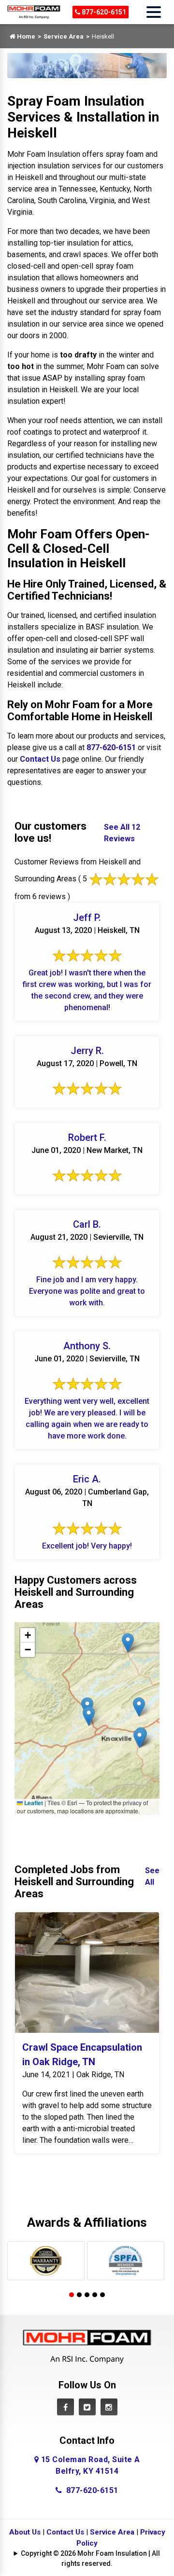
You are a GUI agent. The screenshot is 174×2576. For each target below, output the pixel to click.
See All (152, 1876)
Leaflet (33, 1803)
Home (25, 36)
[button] (139, 1738)
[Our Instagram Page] (109, 2407)
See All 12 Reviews (122, 833)
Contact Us (40, 759)
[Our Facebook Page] (65, 2407)
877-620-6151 (103, 12)
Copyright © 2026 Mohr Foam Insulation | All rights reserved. (90, 2558)
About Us (25, 2532)
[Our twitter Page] (87, 2407)
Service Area (64, 36)
